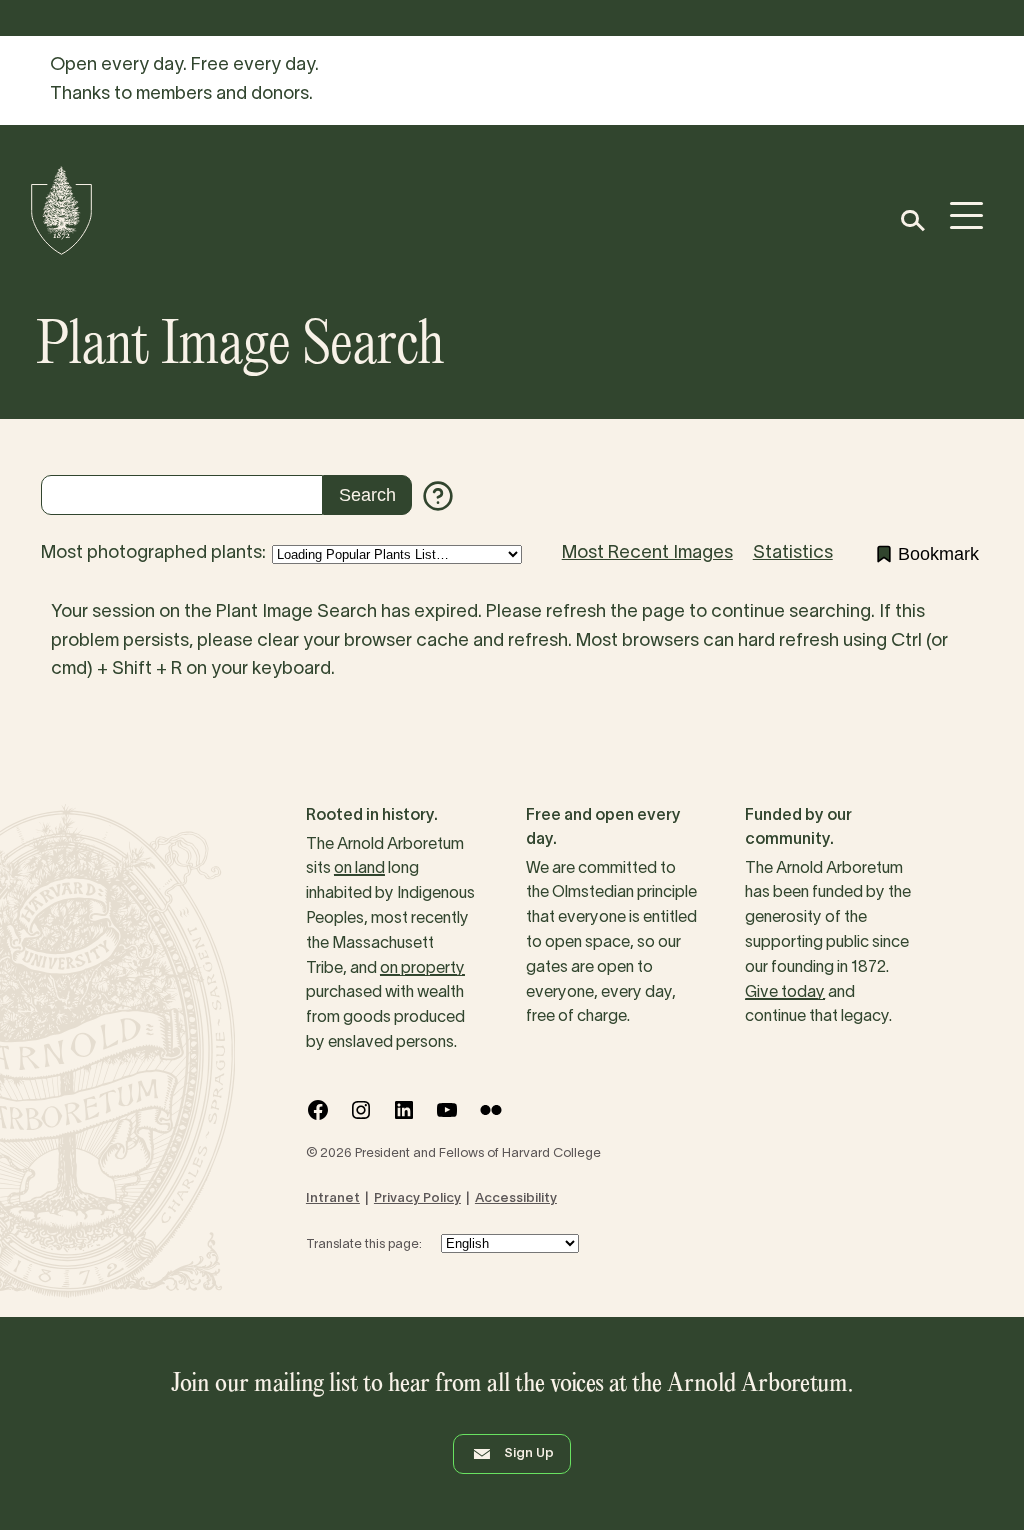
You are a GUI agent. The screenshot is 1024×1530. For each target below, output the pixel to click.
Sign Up (529, 1454)
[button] (911, 220)
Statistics (793, 553)
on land (359, 869)
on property (422, 969)
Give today (785, 993)
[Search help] (438, 496)
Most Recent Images (647, 553)
